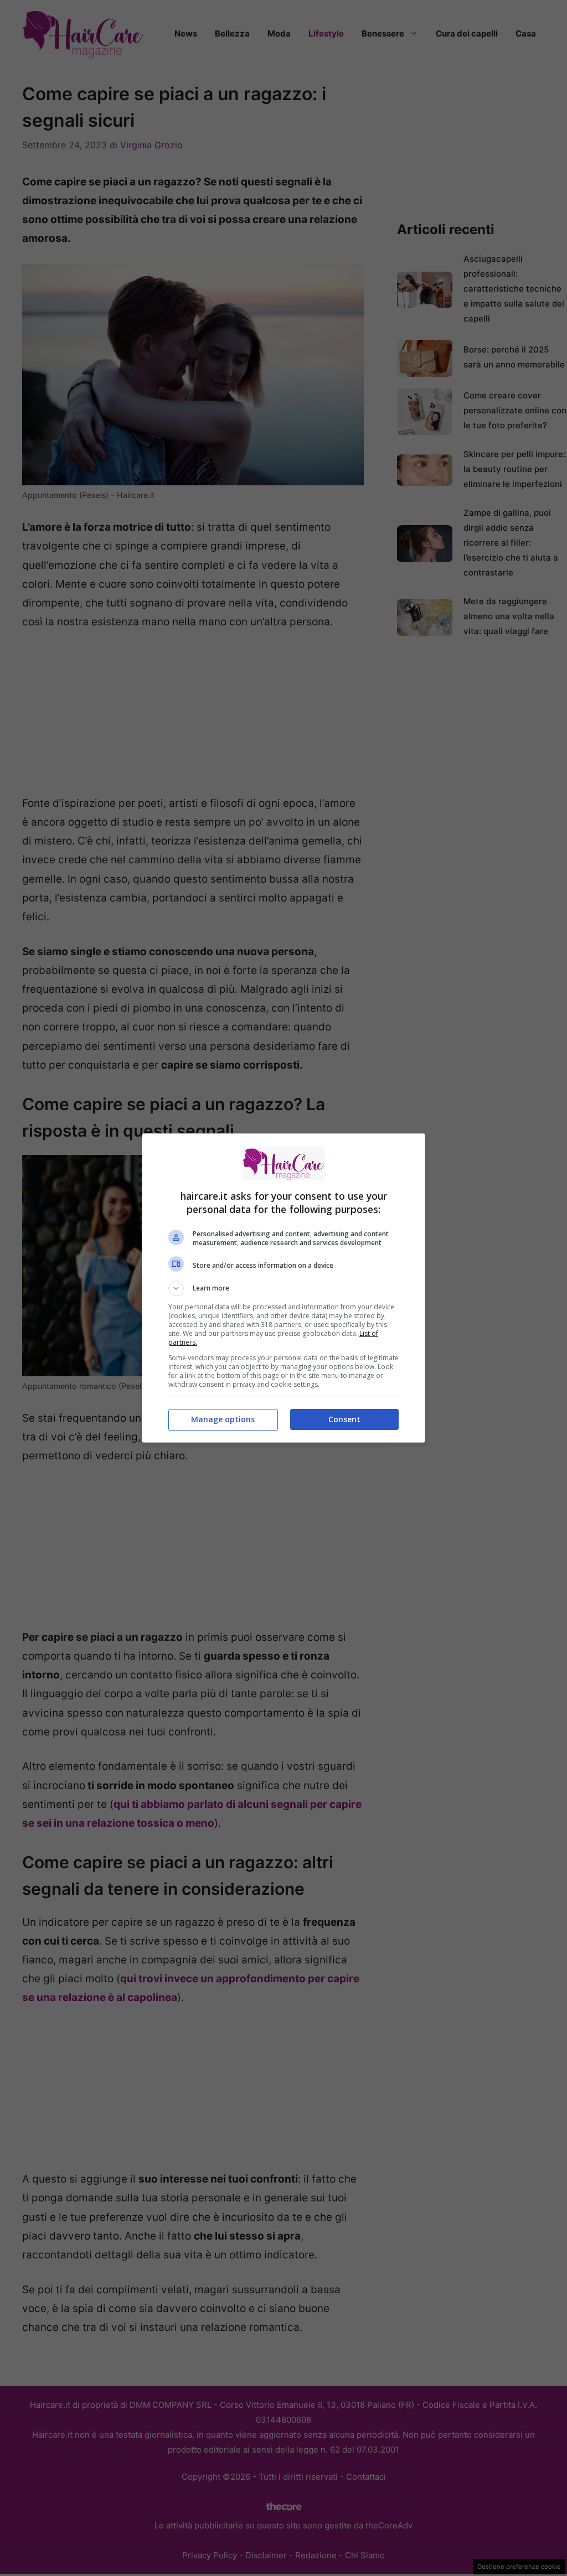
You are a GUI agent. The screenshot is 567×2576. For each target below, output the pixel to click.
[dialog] (283, 1288)
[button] (283, 1288)
